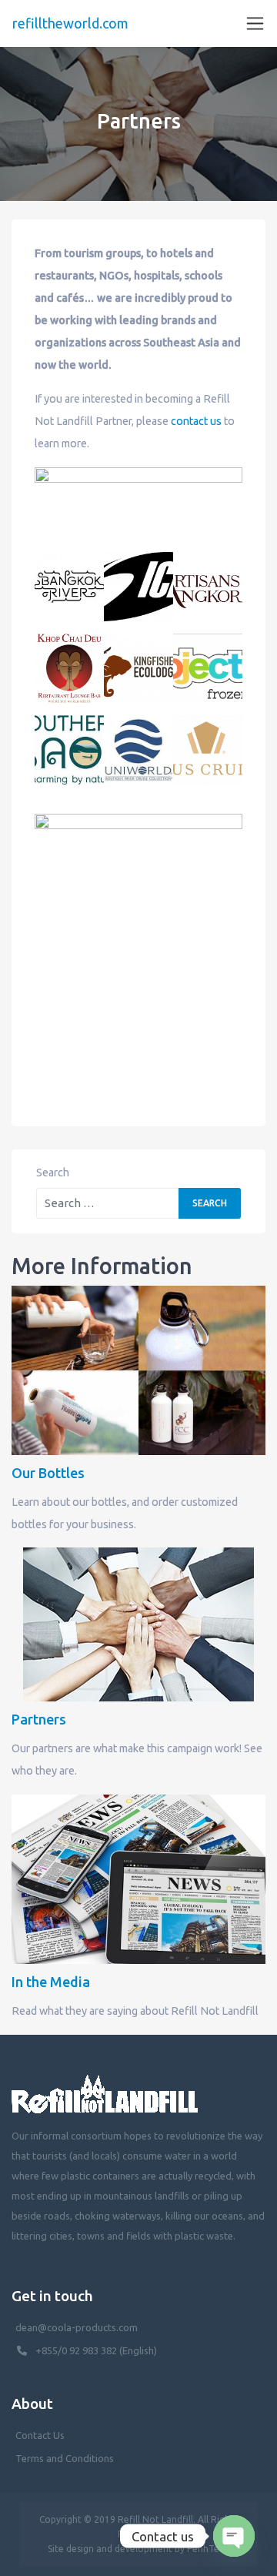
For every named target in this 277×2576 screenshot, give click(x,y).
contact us (196, 421)
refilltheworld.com (70, 23)
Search (53, 1173)
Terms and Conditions (65, 2458)
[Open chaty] (234, 2536)
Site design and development (110, 2549)
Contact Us (40, 2435)
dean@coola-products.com (78, 2327)
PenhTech (208, 2549)
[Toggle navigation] (255, 23)
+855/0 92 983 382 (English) (96, 2350)
